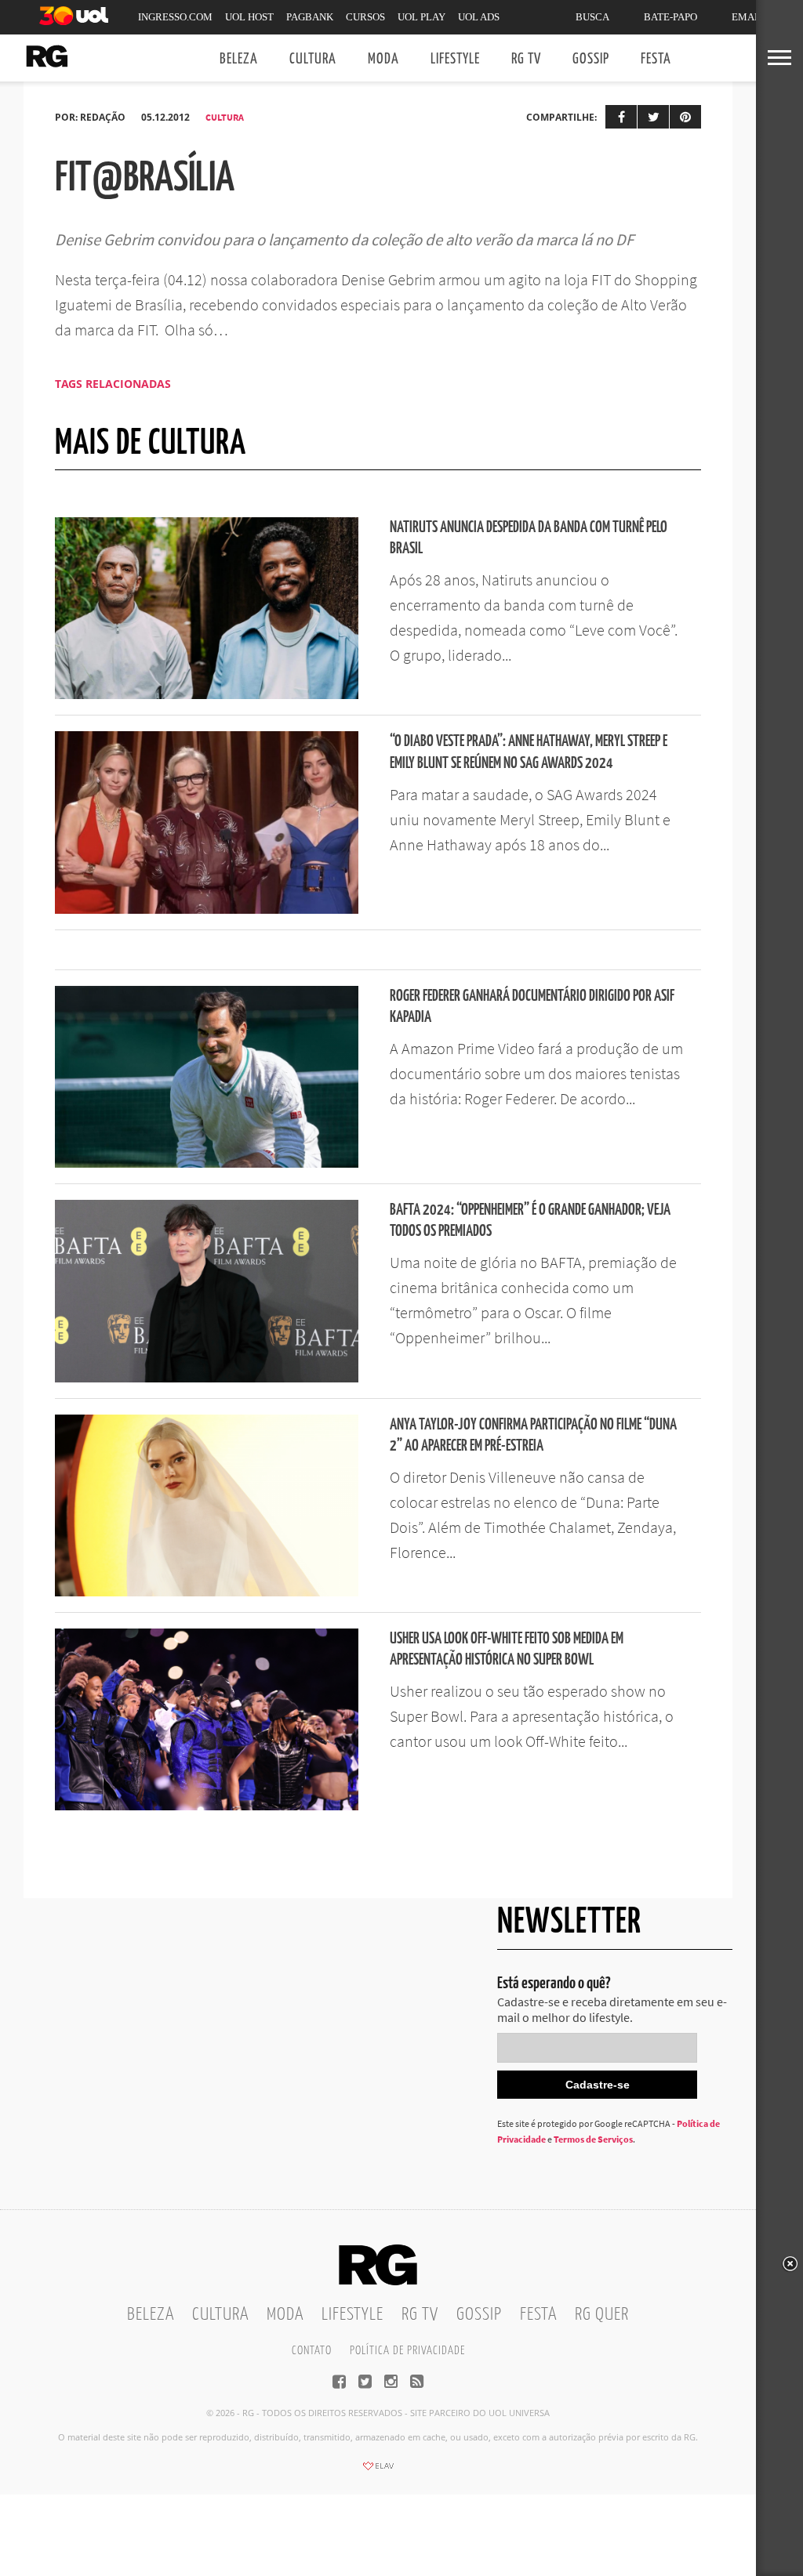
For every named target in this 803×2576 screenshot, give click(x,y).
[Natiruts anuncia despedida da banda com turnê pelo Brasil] (207, 694)
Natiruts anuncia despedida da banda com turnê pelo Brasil (529, 538)
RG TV (526, 59)
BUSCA (592, 17)
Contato (312, 2351)
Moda (383, 59)
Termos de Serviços (593, 2139)
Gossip (591, 59)
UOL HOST (249, 17)
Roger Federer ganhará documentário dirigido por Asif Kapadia (532, 1007)
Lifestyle (455, 59)
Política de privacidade (407, 2351)
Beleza (239, 59)
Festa (656, 59)
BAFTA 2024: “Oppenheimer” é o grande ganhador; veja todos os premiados (530, 1221)
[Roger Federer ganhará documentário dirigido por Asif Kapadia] (207, 1163)
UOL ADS (479, 17)
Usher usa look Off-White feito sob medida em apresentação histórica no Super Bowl (507, 1650)
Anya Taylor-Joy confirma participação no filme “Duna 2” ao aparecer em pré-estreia (533, 1436)
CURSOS (365, 17)
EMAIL (748, 17)
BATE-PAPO (670, 17)
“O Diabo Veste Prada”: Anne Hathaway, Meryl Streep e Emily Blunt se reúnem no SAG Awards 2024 (529, 752)
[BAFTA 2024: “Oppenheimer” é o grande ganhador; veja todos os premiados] (207, 1378)
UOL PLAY (421, 17)
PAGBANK (310, 17)
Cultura (313, 59)
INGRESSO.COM (175, 17)
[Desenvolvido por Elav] (378, 2471)
